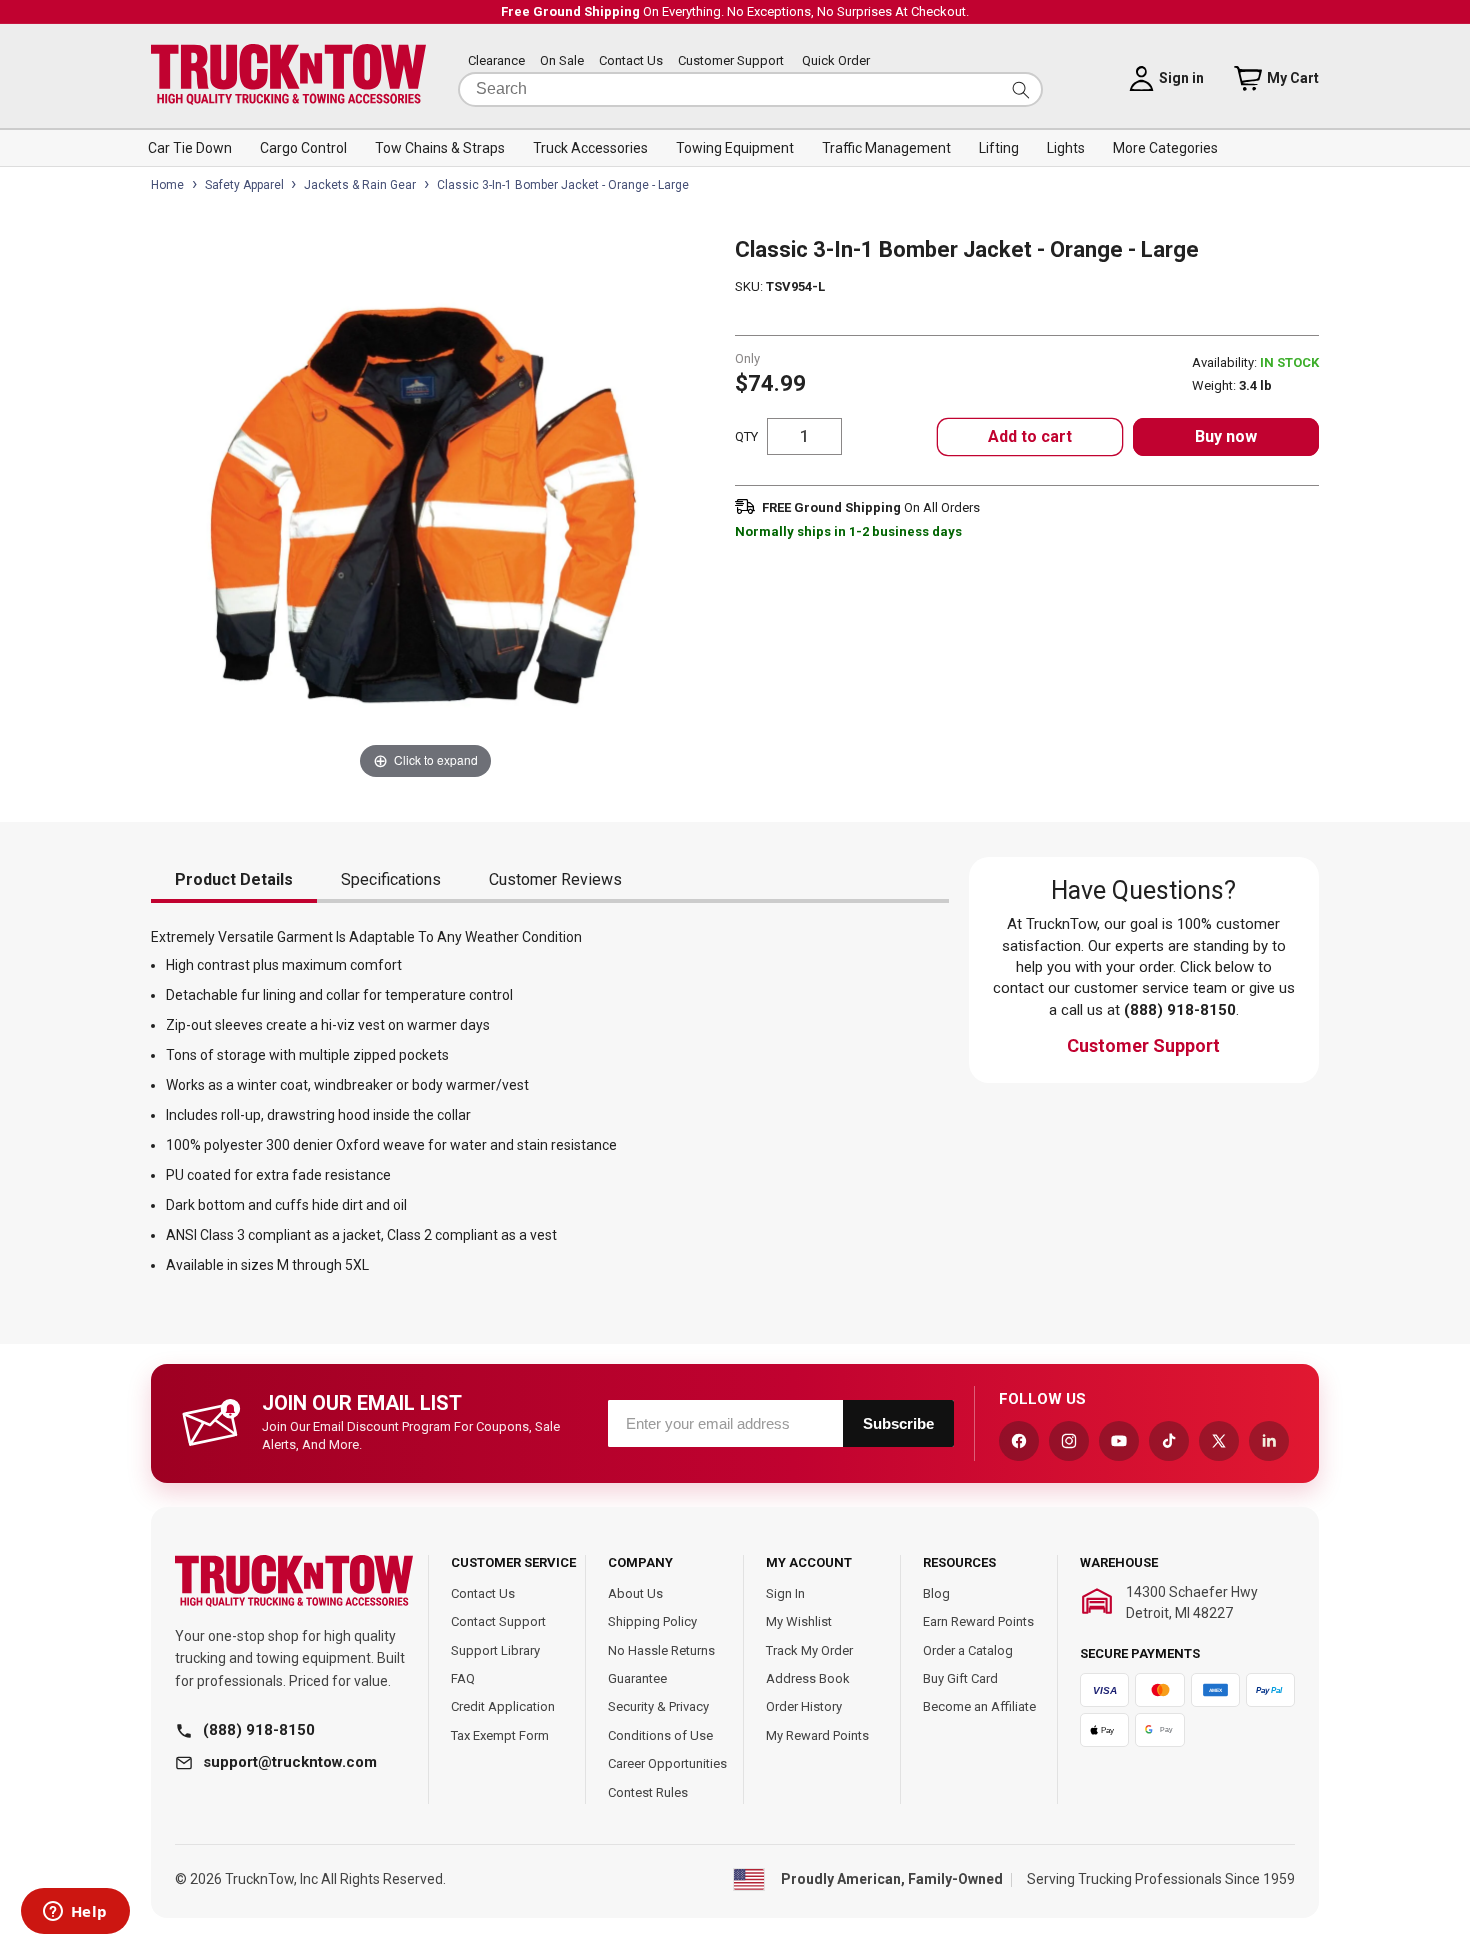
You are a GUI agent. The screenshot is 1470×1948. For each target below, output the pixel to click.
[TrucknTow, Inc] (294, 1581)
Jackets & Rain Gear (360, 185)
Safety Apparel (244, 185)
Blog (936, 1593)
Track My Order (809, 1650)
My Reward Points (817, 1735)
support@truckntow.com (290, 1762)
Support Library (495, 1650)
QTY (746, 436)
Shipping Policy (652, 1621)
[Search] (1021, 89)
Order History (804, 1706)
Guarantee (637, 1678)
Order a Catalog (968, 1650)
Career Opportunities (667, 1763)
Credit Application (503, 1706)
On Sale (562, 61)
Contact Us (631, 61)
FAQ (463, 1678)
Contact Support (498, 1621)
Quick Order (836, 61)
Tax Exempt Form (500, 1735)
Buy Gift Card (960, 1678)
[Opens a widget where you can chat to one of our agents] (75, 1913)
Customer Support (731, 61)
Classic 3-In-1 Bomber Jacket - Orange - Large (563, 185)
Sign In (785, 1593)
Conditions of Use (660, 1735)
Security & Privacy (658, 1706)
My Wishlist (799, 1621)
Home (167, 185)
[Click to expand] (425, 509)
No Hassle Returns (661, 1650)
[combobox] (750, 89)
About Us (635, 1593)
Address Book (808, 1678)
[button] (190, 148)
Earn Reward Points (978, 1621)
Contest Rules (648, 1792)
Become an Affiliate (979, 1706)
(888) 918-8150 (259, 1730)
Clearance (496, 61)
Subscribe (898, 1423)
